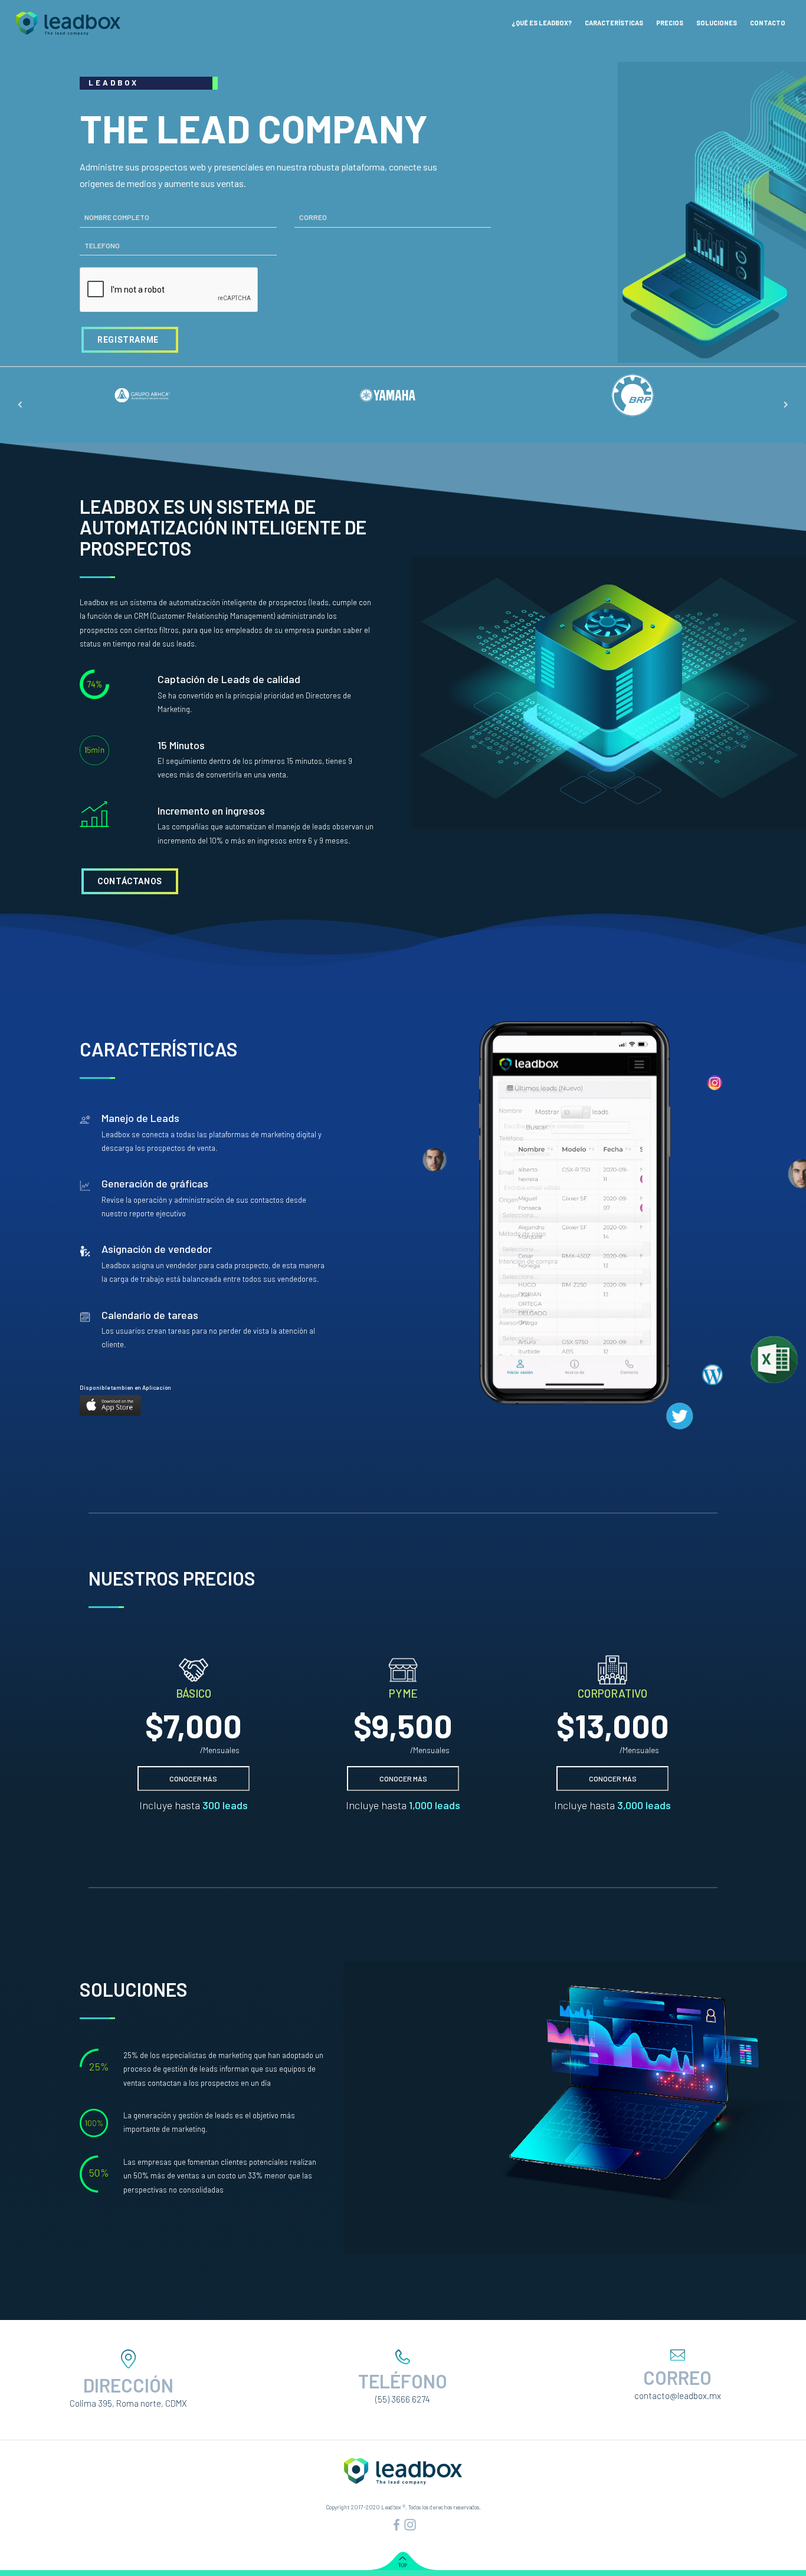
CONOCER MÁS (193, 1778)
